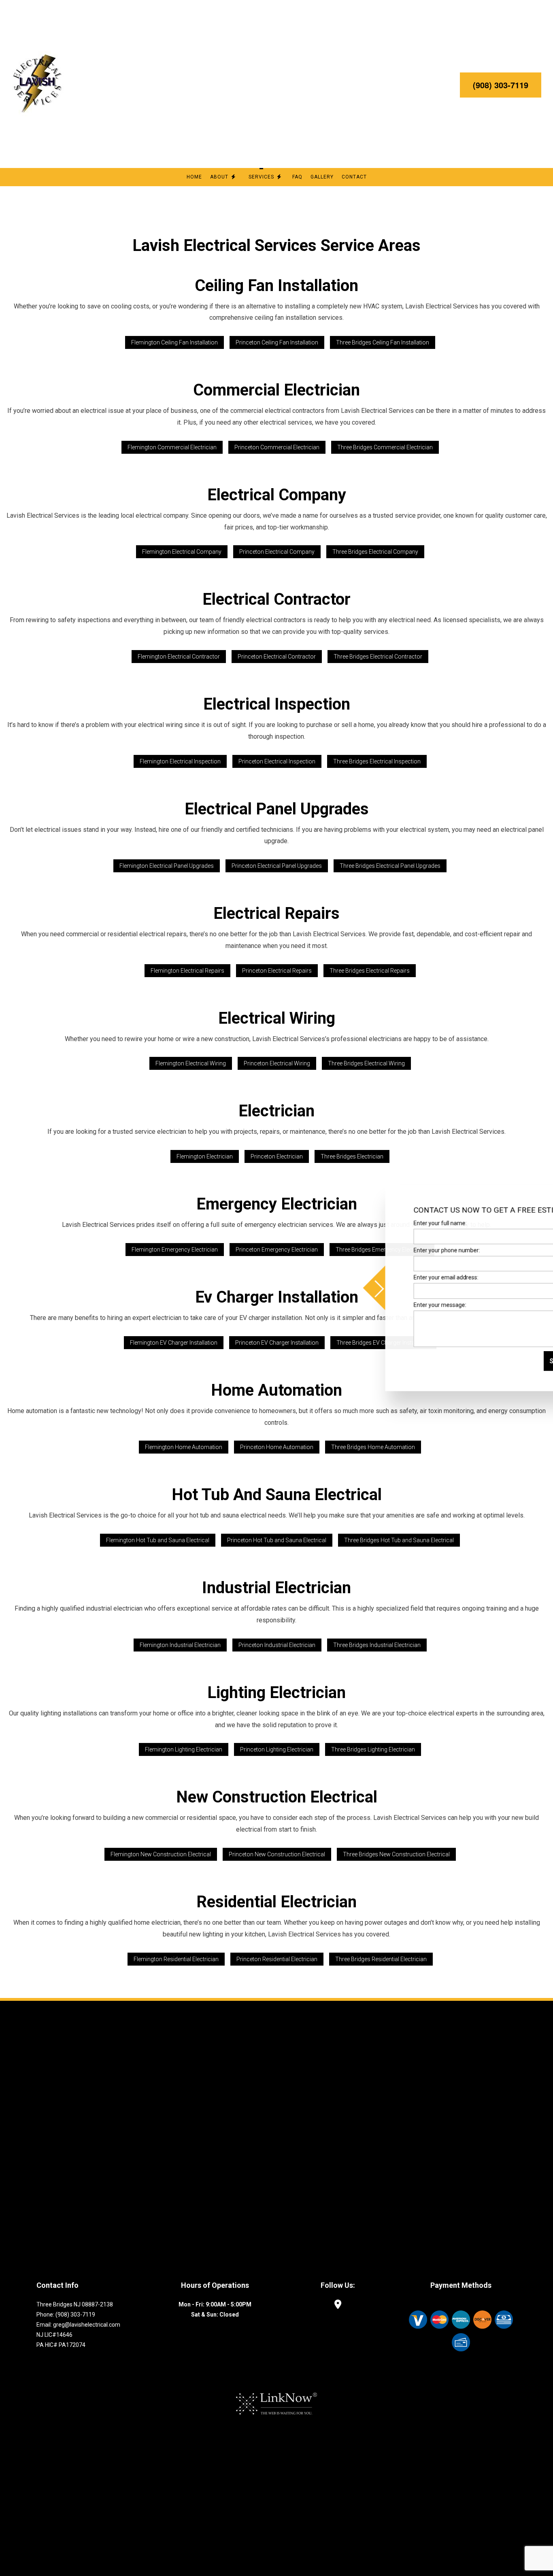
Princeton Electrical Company (277, 552)
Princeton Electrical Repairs (277, 971)
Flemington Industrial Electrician (180, 1645)
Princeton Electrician (277, 1156)
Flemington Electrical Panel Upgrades (167, 866)
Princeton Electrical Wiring (277, 1063)
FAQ (297, 177)
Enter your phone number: (398, 1250)
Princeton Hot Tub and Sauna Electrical (277, 1540)
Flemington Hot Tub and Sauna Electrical (158, 1540)
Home (194, 177)
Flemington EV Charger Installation (174, 1343)
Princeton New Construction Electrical (277, 1854)
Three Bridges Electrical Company (375, 552)
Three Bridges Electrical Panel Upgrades (390, 866)
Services (261, 177)
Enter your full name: (391, 1223)
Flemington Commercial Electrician (172, 447)
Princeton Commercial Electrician (277, 447)
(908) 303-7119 (501, 85)
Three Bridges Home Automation (373, 1447)
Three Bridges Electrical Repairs (370, 971)
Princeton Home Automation (277, 1447)
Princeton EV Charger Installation (277, 1343)
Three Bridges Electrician (352, 1156)
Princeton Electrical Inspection (277, 761)
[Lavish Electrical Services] (38, 84)
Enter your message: (391, 1305)
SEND (509, 1361)
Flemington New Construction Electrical (161, 1854)
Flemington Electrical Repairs (187, 971)
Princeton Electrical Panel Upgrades (277, 866)
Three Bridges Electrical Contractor (378, 657)
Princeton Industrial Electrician (277, 1645)
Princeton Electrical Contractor (277, 657)
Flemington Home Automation (184, 1447)
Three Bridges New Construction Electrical (396, 1854)
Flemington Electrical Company (182, 552)
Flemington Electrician (205, 1156)
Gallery (322, 177)
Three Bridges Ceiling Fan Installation (383, 342)
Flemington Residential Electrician (176, 1959)
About (219, 177)
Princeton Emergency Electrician (277, 1250)
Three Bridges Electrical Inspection (377, 761)
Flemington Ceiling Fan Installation (174, 342)
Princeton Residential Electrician (277, 1959)
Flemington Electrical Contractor (179, 657)
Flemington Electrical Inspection (180, 761)
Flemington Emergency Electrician (175, 1250)
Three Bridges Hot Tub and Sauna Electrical (399, 1540)
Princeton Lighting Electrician (277, 1749)
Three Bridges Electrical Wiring (366, 1063)
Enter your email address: (397, 1277)
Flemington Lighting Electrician (184, 1749)
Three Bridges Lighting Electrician (373, 1749)
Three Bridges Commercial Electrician (385, 447)
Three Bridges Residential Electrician (381, 1959)
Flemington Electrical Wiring (191, 1063)
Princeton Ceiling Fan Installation (277, 342)
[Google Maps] (338, 2305)
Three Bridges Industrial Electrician (377, 1645)
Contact (354, 177)
